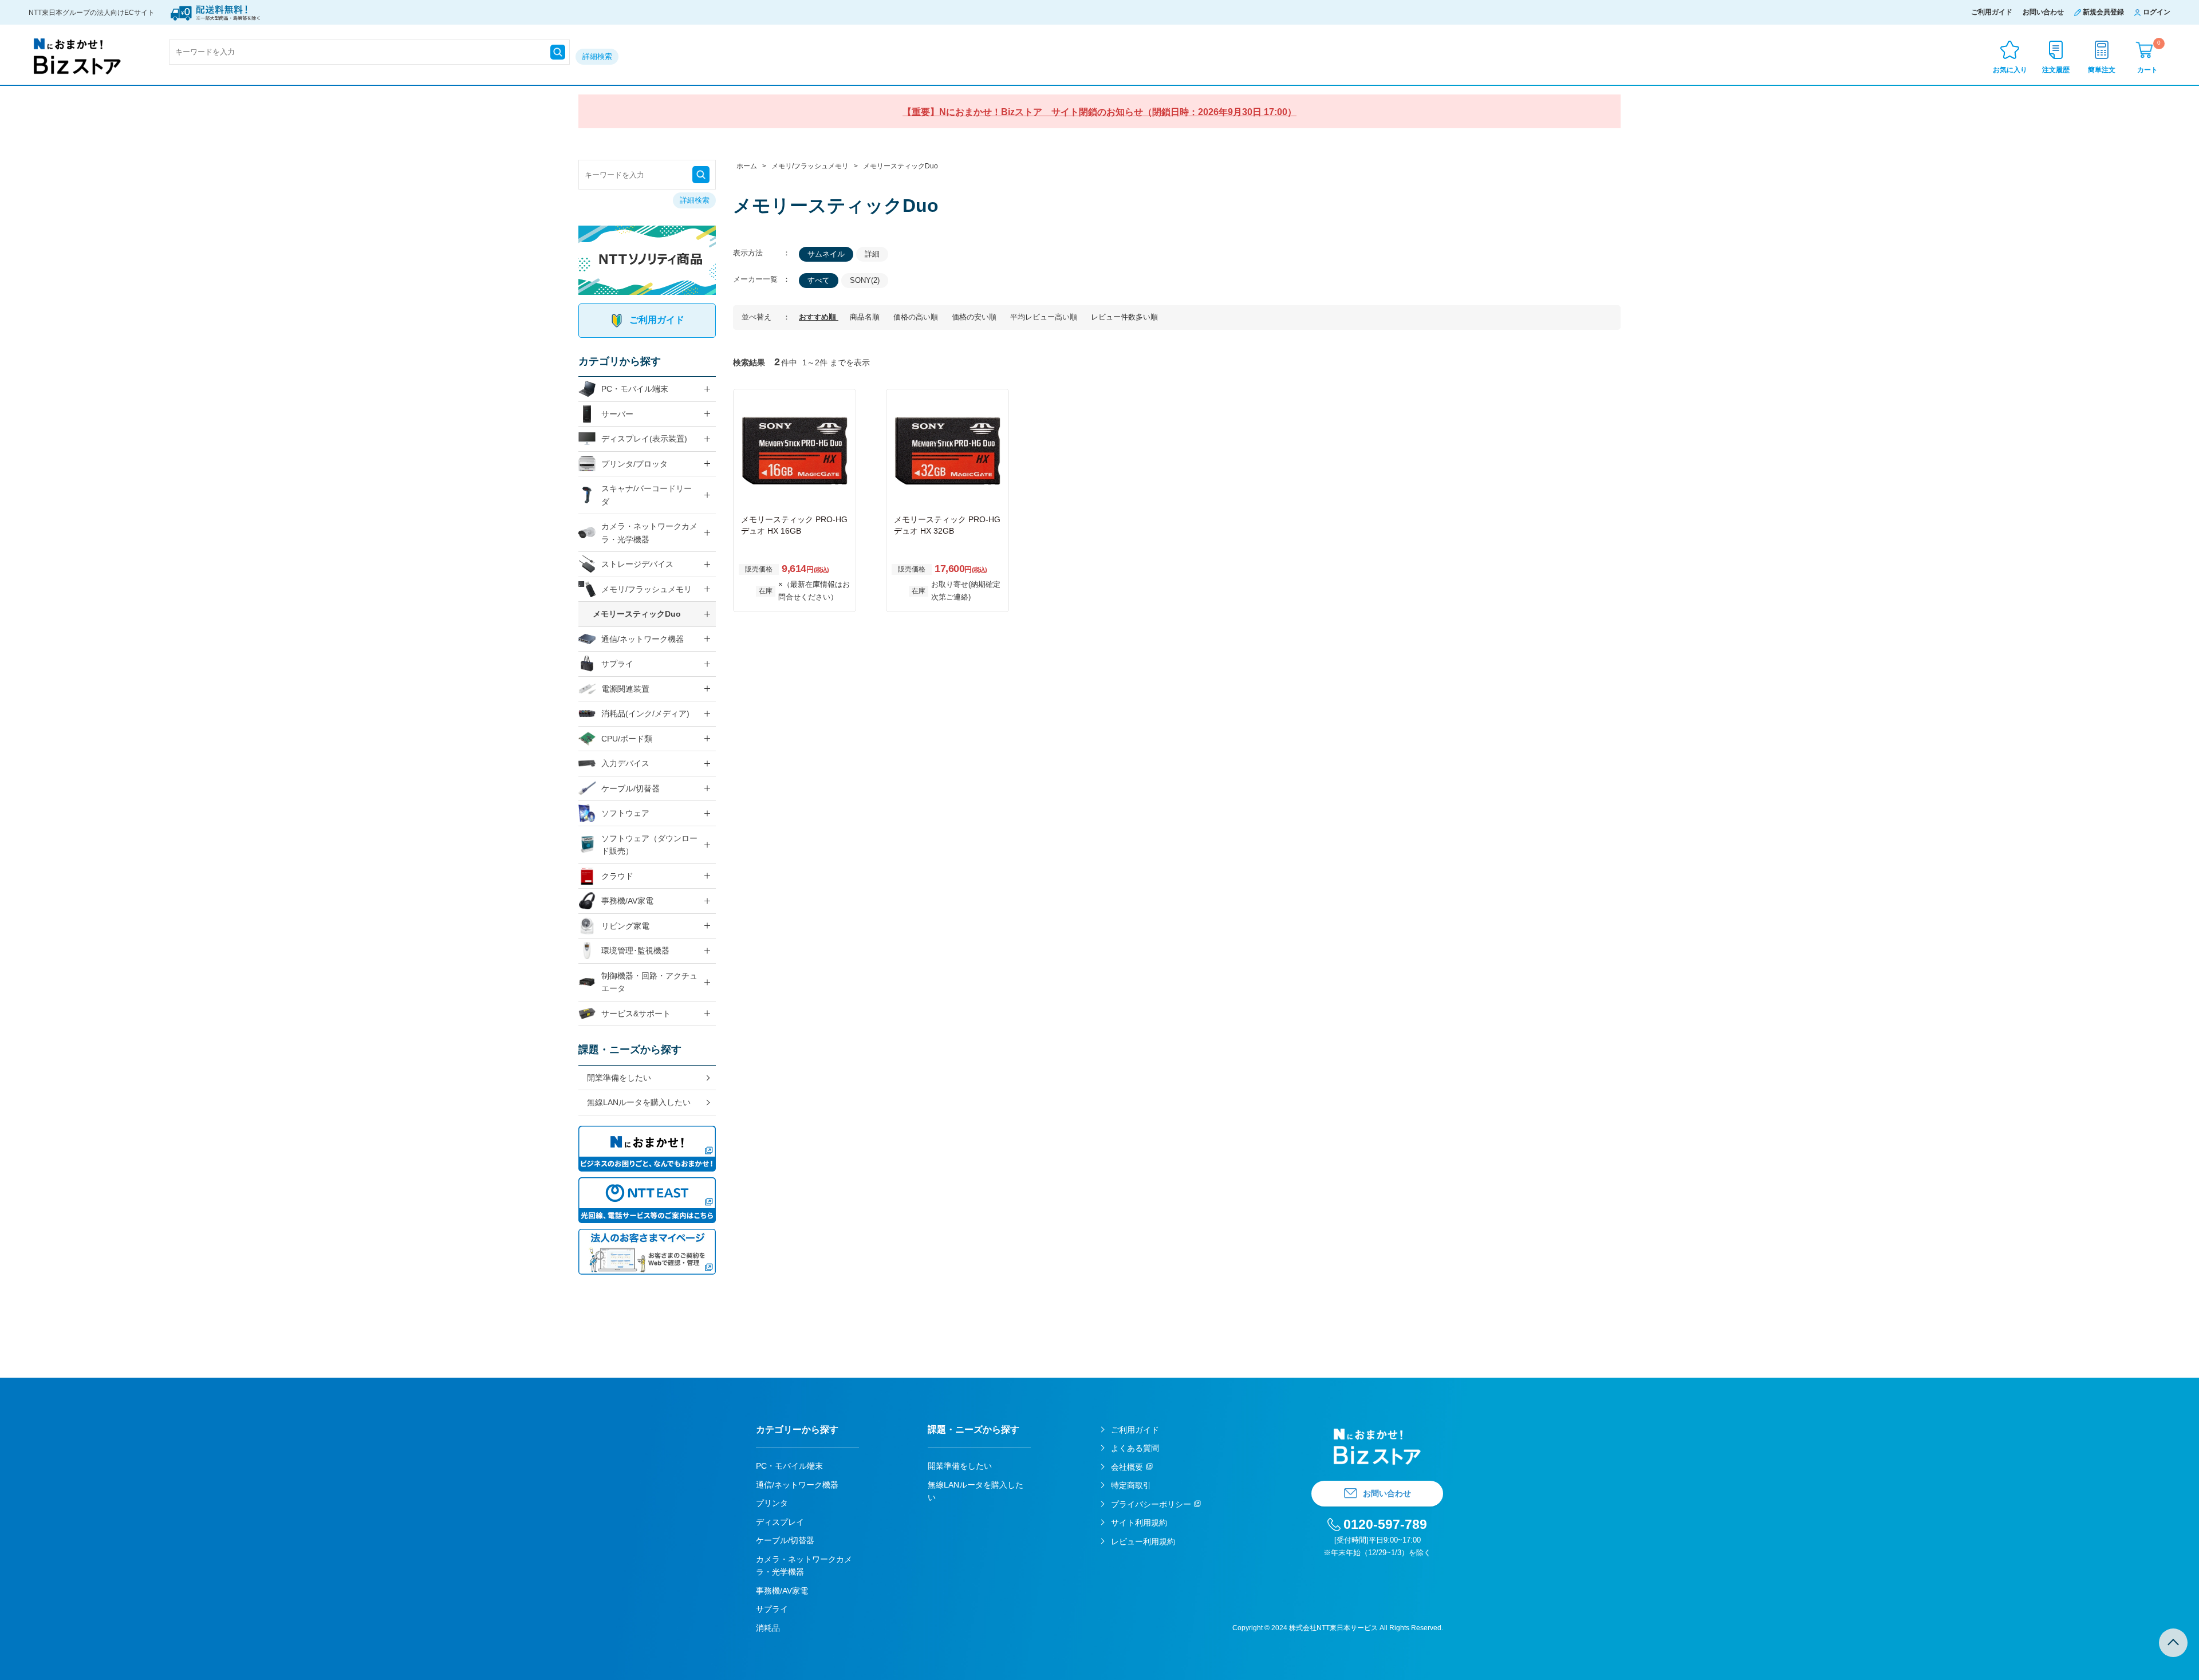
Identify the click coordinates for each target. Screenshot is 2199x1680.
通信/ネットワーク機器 (643, 639)
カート (2149, 56)
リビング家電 (625, 926)
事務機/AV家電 (627, 901)
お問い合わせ (2043, 12)
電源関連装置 (625, 689)
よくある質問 (1135, 1448)
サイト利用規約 (1139, 1523)
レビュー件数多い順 (1124, 317)
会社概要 (1127, 1467)
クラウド (617, 876)
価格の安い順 (975, 317)
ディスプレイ (780, 1522)
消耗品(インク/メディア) (645, 713)
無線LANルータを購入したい (639, 1102)
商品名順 (866, 317)
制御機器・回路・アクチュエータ (649, 982)
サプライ (617, 664)
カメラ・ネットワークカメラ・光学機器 (649, 533)
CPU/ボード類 (627, 739)
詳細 (872, 254)
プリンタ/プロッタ (635, 464)
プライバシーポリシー (1151, 1504)
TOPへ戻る (2173, 1643)
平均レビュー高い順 (1045, 317)
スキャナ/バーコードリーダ (647, 495)
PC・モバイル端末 (635, 389)
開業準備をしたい (619, 1078)
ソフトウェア (625, 813)
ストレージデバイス (637, 564)
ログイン (2157, 12)
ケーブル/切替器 (630, 788)
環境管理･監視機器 (635, 951)
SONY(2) (865, 280)
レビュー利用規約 (1143, 1541)
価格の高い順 (917, 317)
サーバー (617, 414)
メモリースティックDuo (637, 614)
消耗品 (768, 1628)
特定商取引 (1131, 1485)
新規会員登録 (2103, 12)
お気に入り (2010, 70)
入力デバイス (625, 763)
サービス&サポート (636, 1013)
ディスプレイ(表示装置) (644, 439)
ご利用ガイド (1992, 12)
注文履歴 (2056, 70)
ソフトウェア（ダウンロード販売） (649, 845)
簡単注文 (2102, 70)
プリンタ (772, 1503)
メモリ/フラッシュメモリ (647, 589)
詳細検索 (597, 56)
